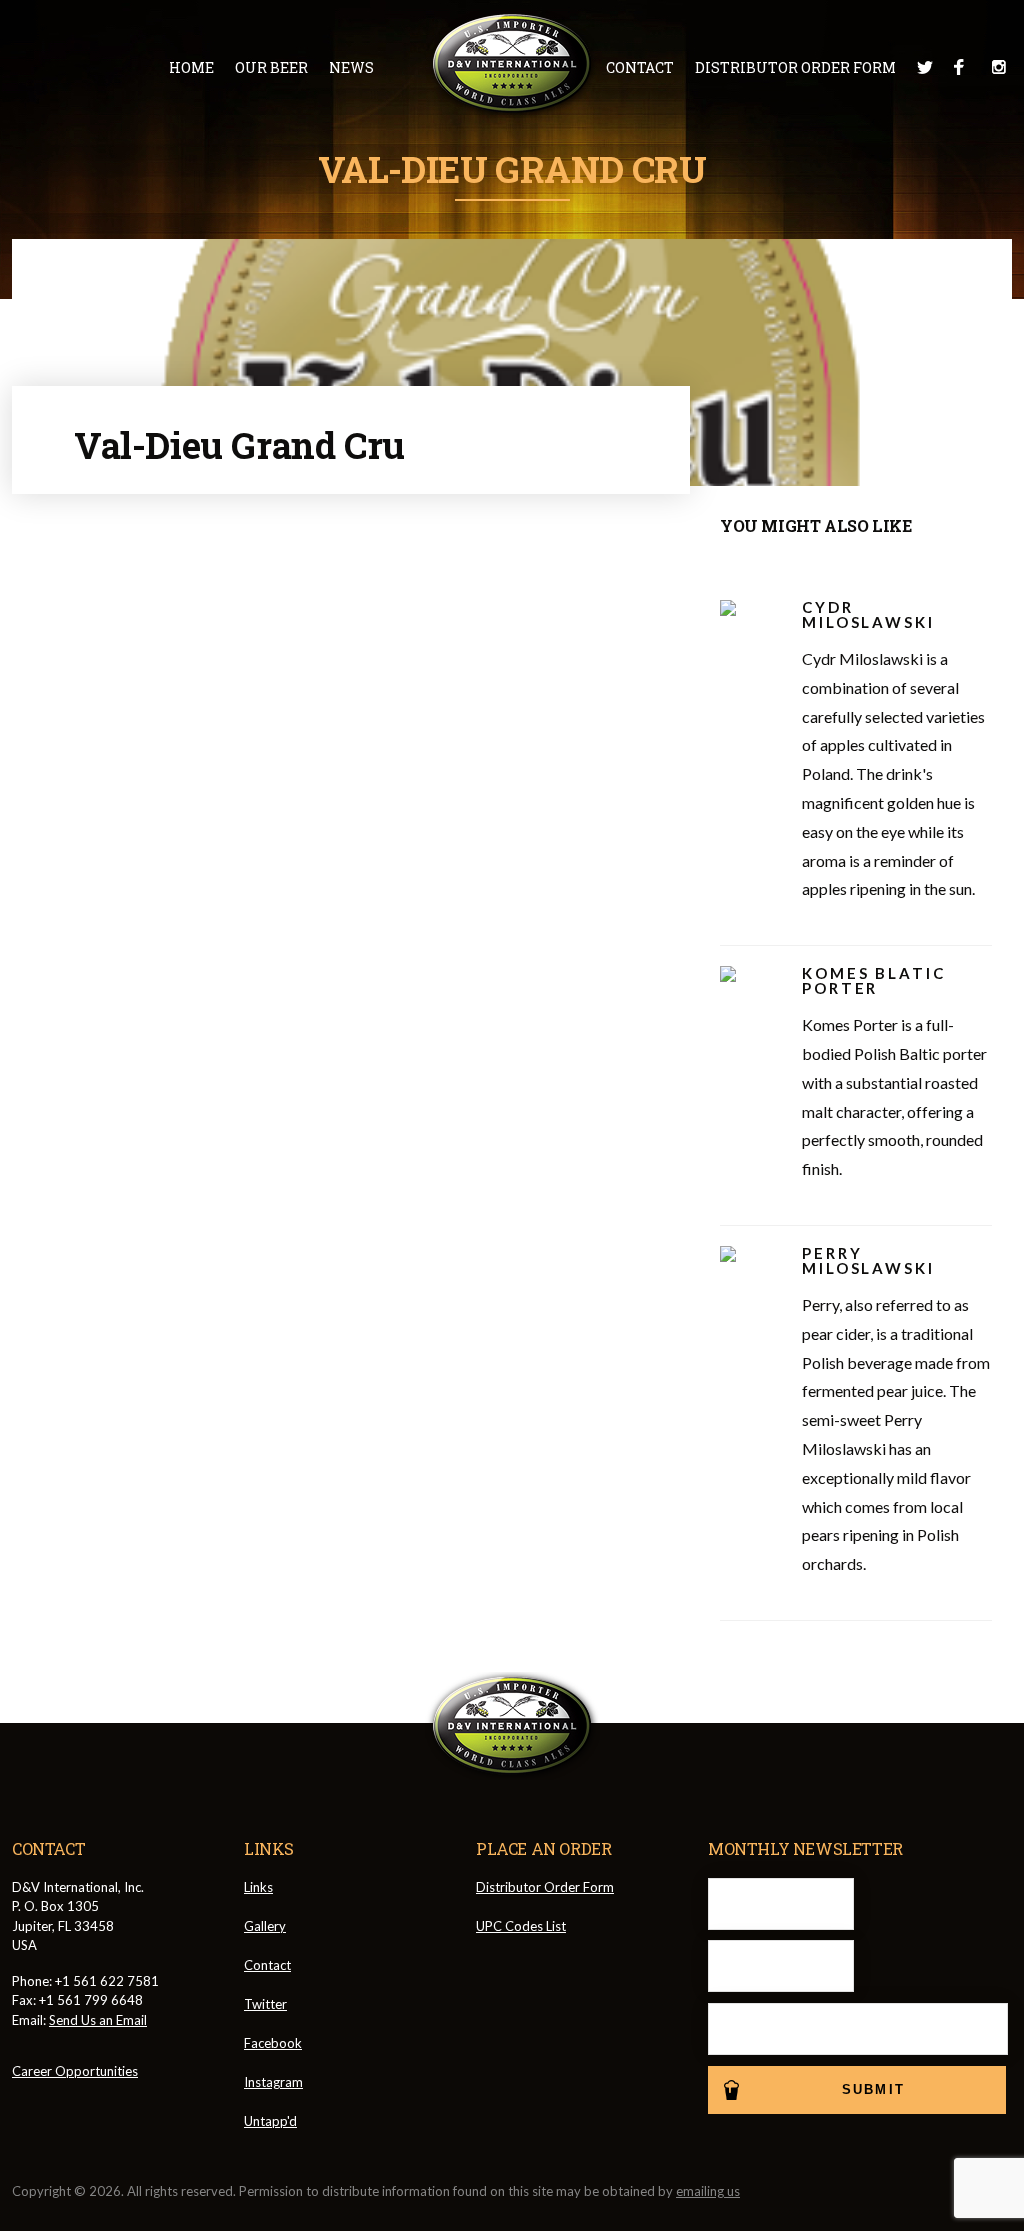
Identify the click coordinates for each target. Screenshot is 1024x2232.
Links (258, 1887)
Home (191, 67)
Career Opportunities (75, 2071)
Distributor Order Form (795, 67)
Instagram (999, 67)
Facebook (962, 67)
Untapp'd (270, 2121)
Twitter (925, 67)
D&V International (512, 64)
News (351, 67)
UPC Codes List (521, 1926)
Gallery (265, 1926)
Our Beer (271, 67)
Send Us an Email (98, 2020)
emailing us (708, 2191)
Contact (640, 67)
